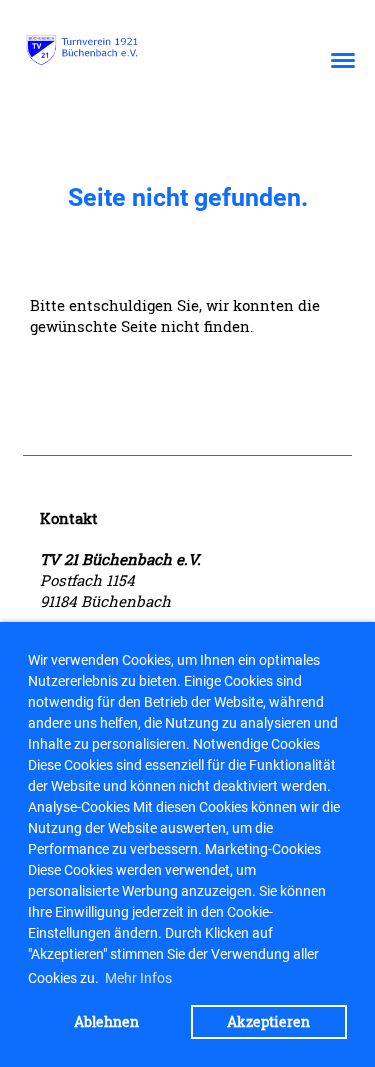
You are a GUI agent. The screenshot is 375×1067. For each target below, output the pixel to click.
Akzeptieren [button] (268, 1022)
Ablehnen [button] (106, 1022)
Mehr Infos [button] (138, 978)
